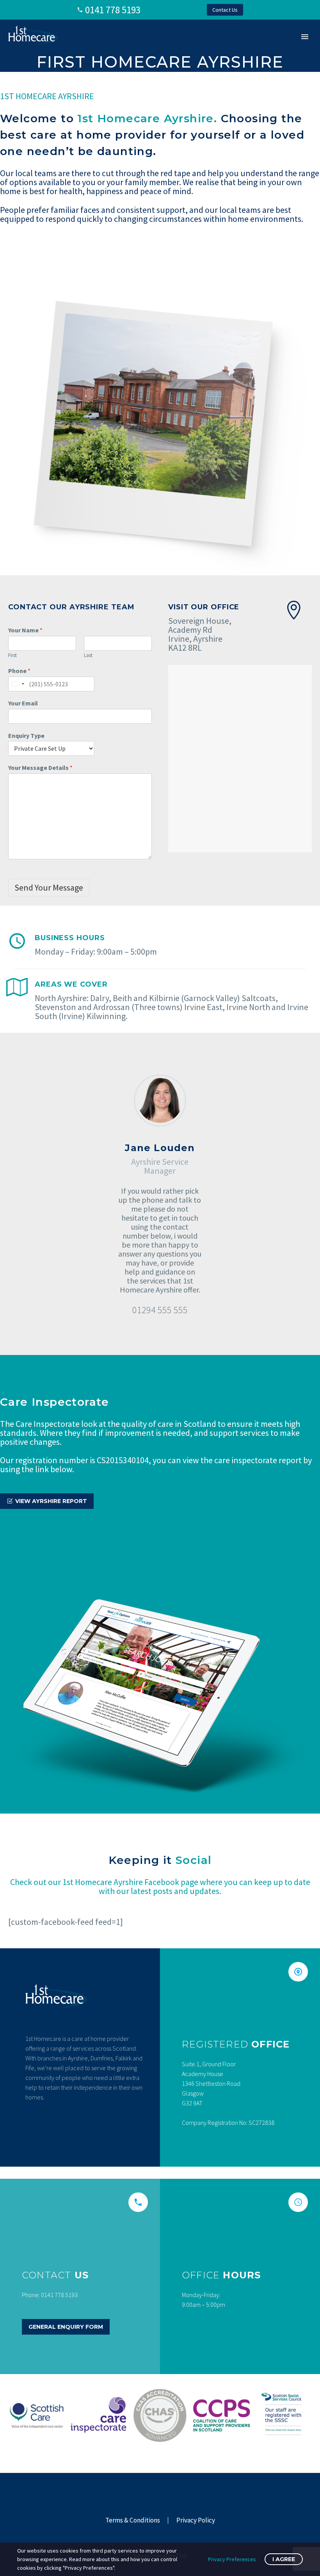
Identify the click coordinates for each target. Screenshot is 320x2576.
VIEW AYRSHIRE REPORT (47, 1501)
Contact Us (225, 10)
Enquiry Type (26, 735)
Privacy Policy (196, 2520)
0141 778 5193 (113, 10)
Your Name (25, 630)
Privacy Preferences (232, 2559)
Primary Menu (305, 37)
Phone (19, 671)
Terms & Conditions (133, 2520)
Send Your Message (49, 887)
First (12, 655)
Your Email (23, 703)
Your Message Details (40, 768)
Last (88, 655)
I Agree (284, 2559)
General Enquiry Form (66, 2327)
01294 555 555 (160, 1310)
